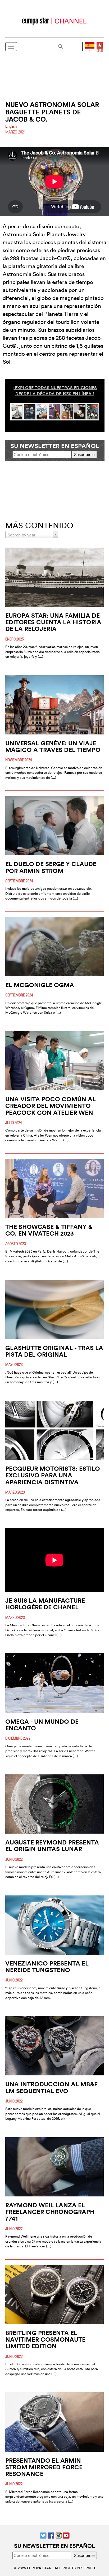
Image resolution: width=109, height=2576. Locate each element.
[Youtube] (66, 2535)
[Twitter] (43, 2535)
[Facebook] (51, 2535)
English (11, 126)
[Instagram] (59, 2535)
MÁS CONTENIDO (39, 525)
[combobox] (32, 535)
